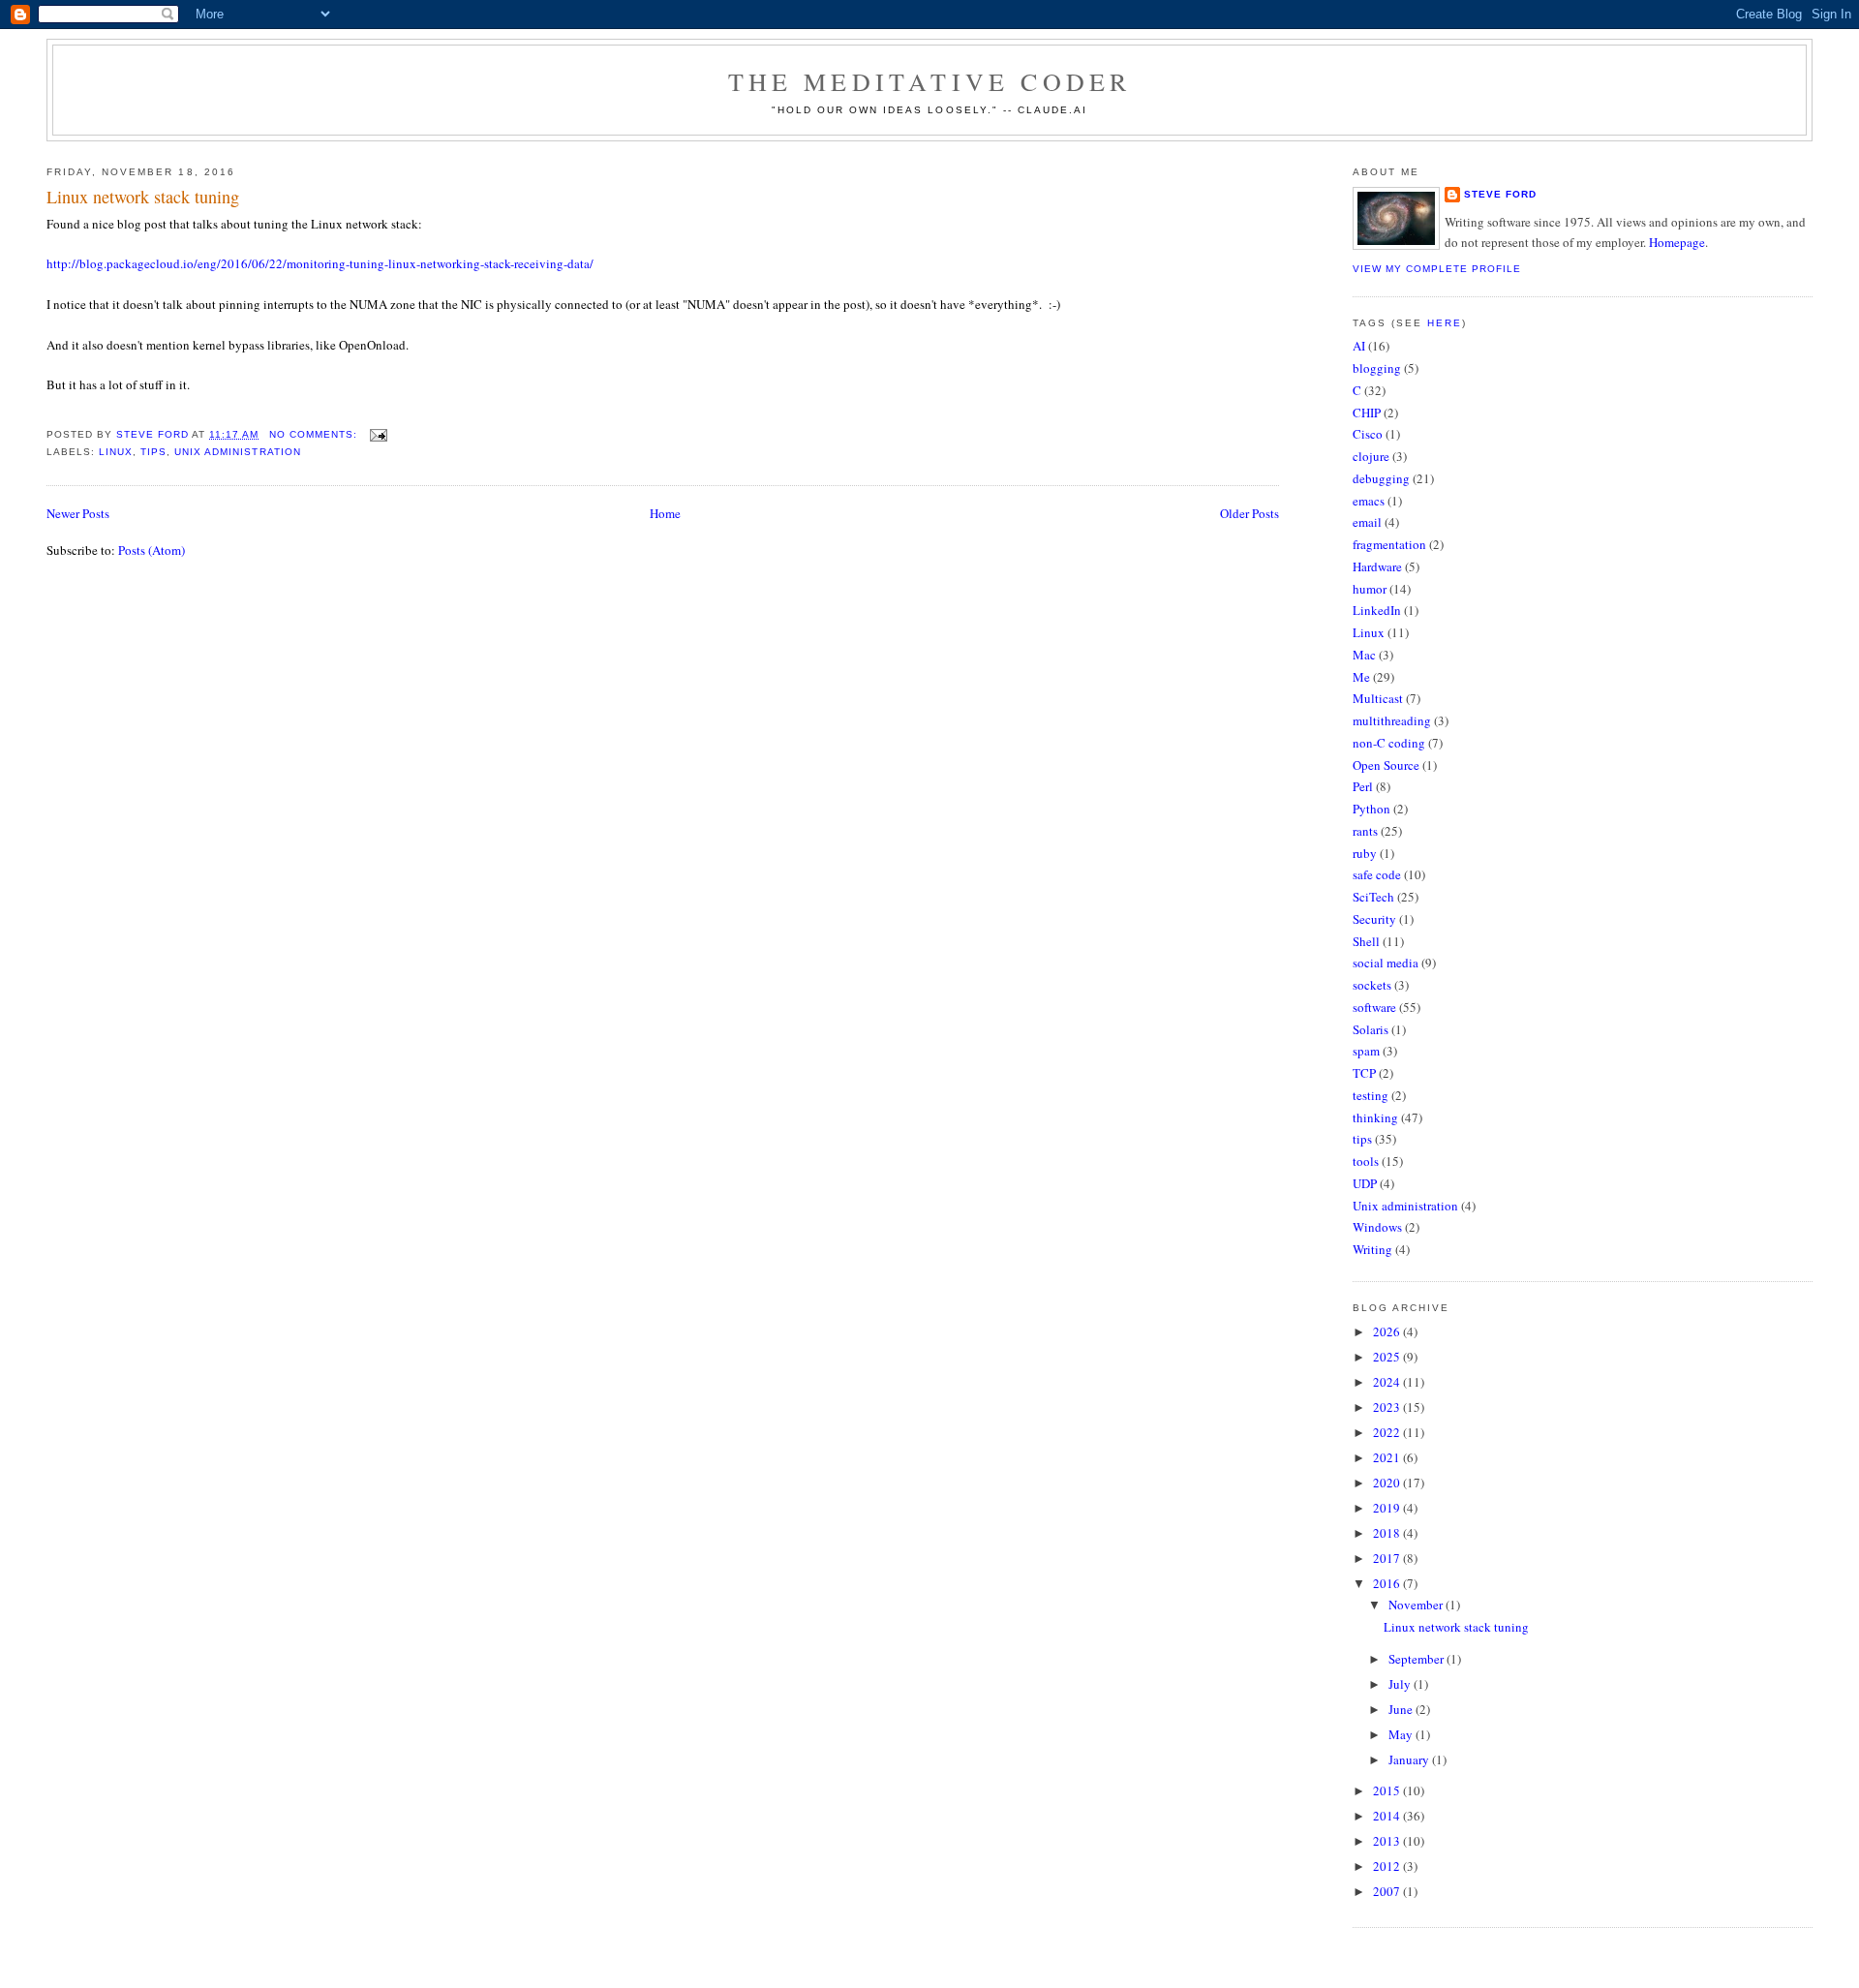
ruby (1365, 853)
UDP (1365, 1183)
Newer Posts (78, 513)
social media (1386, 963)
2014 (1388, 1816)
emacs (1369, 501)
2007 (1388, 1891)
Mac (1364, 655)
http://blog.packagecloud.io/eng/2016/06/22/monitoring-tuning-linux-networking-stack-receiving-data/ (320, 263)
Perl (1363, 786)
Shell (1366, 941)
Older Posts (1249, 513)
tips (153, 452)
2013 (1388, 1841)
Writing (1372, 1249)
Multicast (1378, 698)
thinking (1375, 1117)
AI (1359, 346)
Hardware (1377, 566)
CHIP (1367, 413)
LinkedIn (1377, 610)
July (1401, 1684)
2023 (1388, 1407)
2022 (1388, 1432)
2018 (1388, 1533)
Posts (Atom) (152, 550)
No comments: (315, 434)
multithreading (1392, 720)
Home (665, 513)
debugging (1381, 478)
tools (1366, 1161)
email (1367, 522)
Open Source (1386, 765)
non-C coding (1389, 743)
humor (1370, 589)
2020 (1388, 1483)
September (1417, 1659)
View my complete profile (1437, 269)
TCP (1364, 1073)
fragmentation (1389, 544)
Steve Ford (1500, 194)
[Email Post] (378, 434)
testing (1371, 1095)
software (1374, 1007)
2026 (1388, 1331)
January (1410, 1759)
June (1402, 1709)
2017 (1388, 1558)
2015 (1388, 1790)
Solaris (1371, 1029)
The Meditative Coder (930, 81)
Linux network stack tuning (143, 197)
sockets (1372, 985)
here (1445, 323)
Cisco (1368, 434)
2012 (1388, 1866)
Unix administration (237, 452)
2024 (1388, 1382)
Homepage (1677, 242)
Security (1374, 919)
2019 (1388, 1508)
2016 (1388, 1583)
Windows (1377, 1227)
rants (1365, 831)
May (1402, 1734)
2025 (1388, 1357)
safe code (1377, 874)
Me (1361, 677)
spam (1366, 1051)
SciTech (1373, 897)
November (1417, 1605)
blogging (1377, 368)
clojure (1371, 456)
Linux (116, 452)
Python (1371, 809)
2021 (1388, 1457)
